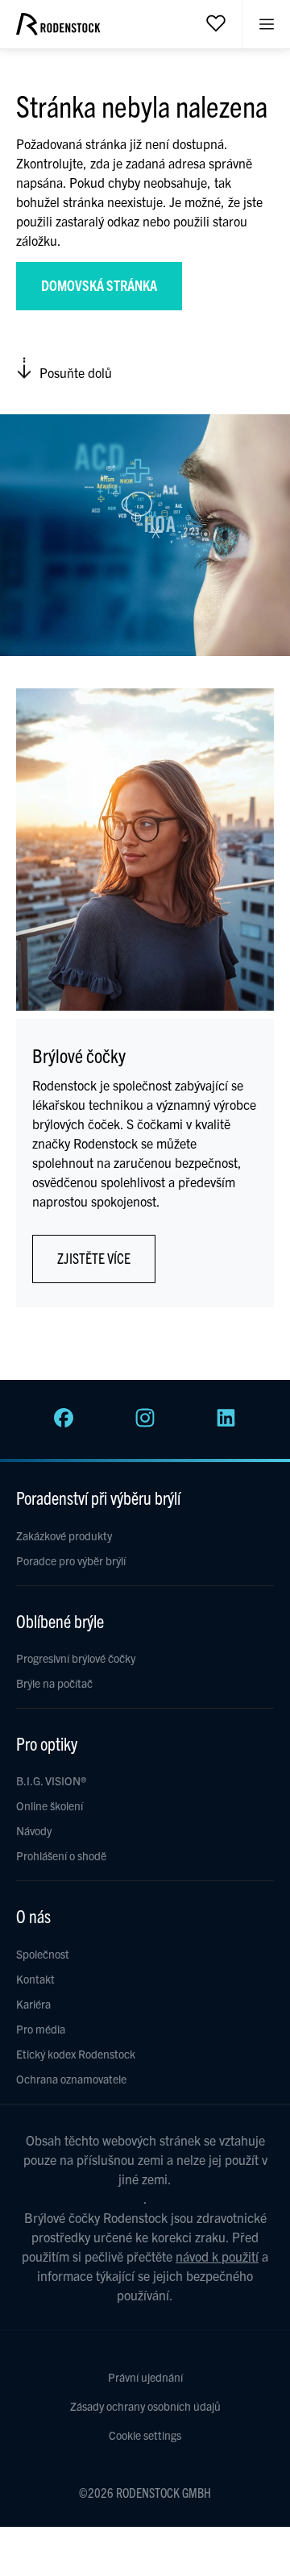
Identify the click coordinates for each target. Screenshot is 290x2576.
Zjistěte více (94, 1258)
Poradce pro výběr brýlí (71, 1560)
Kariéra (33, 2004)
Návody (34, 1830)
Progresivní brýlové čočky (76, 1658)
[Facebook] (64, 1423)
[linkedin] (226, 1423)
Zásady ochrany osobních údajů (145, 2406)
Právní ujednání (145, 2377)
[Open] (216, 23)
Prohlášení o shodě (61, 1855)
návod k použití (217, 2256)
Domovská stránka (99, 285)
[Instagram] (145, 1423)
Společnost (43, 1954)
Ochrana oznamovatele (71, 2079)
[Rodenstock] (58, 30)
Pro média (41, 2029)
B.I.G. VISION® (51, 1780)
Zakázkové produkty (64, 1535)
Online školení (50, 1805)
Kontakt (35, 1979)
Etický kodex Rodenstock (76, 2054)
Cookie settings (145, 2435)
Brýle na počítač (54, 1683)
